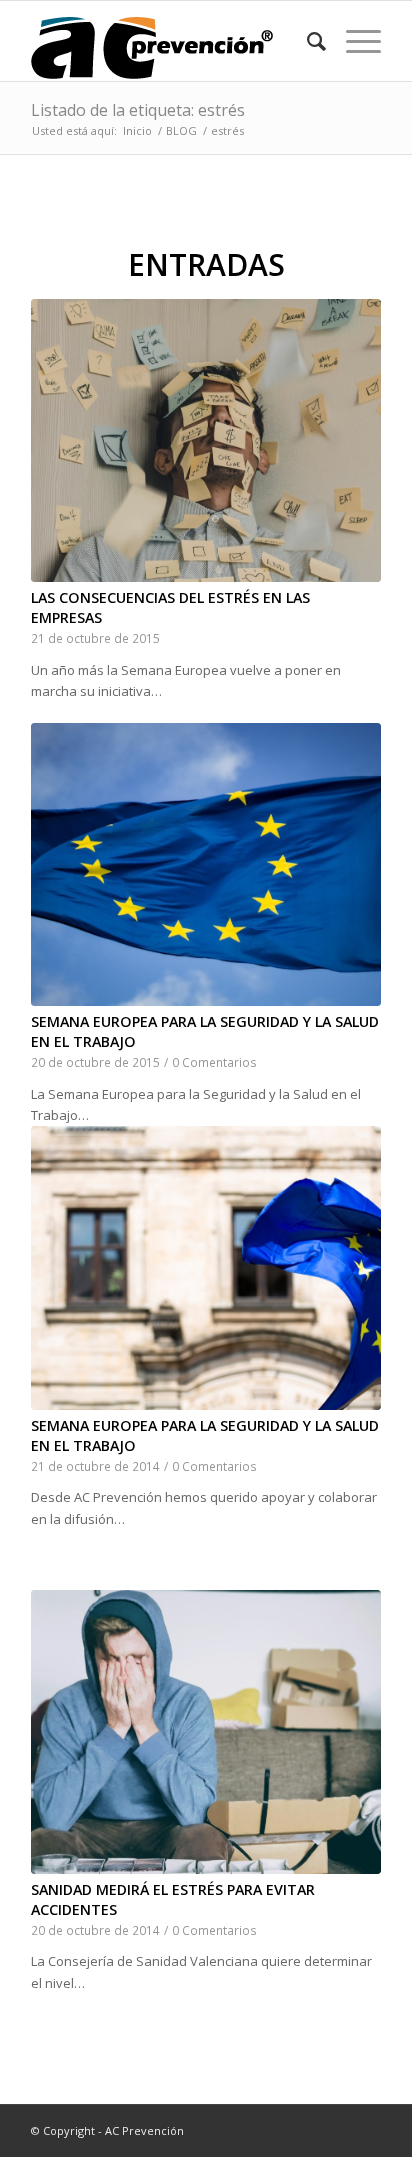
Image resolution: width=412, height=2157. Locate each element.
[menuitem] (306, 41)
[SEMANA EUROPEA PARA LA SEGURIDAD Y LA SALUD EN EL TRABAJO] (206, 864)
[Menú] (353, 41)
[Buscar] (306, 41)
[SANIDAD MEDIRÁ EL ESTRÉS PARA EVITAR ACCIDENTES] (206, 1731)
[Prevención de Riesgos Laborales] (171, 41)
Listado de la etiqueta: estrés (138, 110)
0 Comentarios (214, 1062)
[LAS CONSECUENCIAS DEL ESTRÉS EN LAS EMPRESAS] (206, 440)
